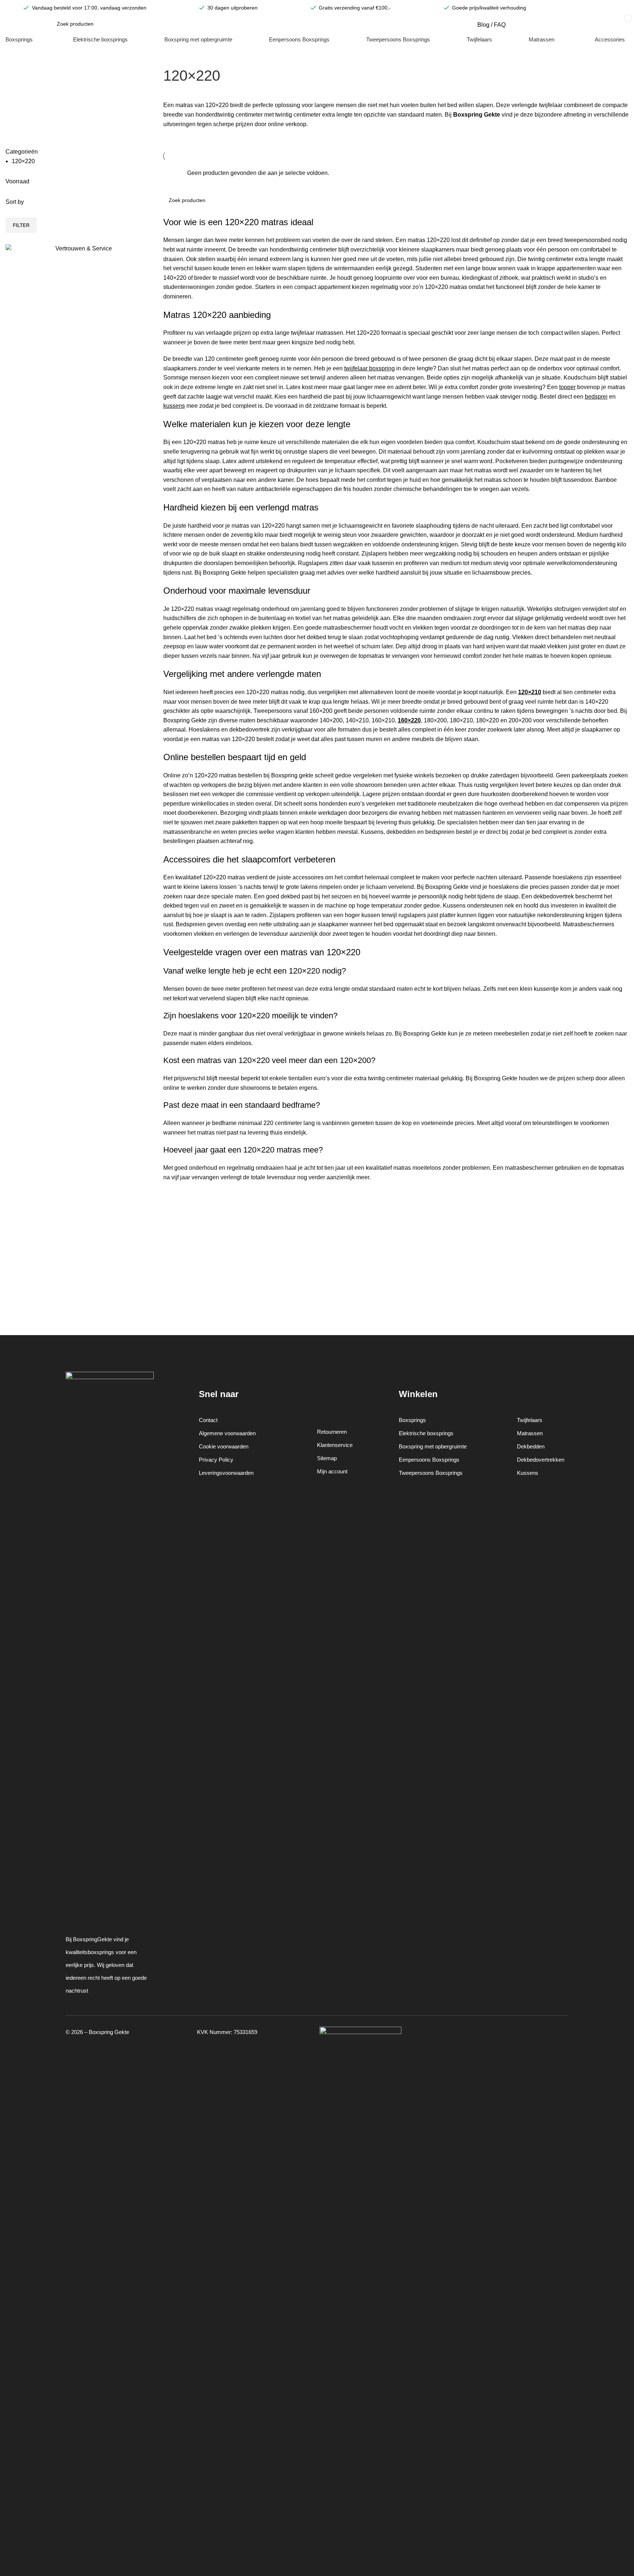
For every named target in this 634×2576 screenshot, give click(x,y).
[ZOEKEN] (620, 200)
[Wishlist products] (521, 24)
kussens (174, 406)
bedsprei (596, 397)
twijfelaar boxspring (369, 368)
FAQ (500, 25)
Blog (483, 25)
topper (567, 387)
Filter (21, 225)
